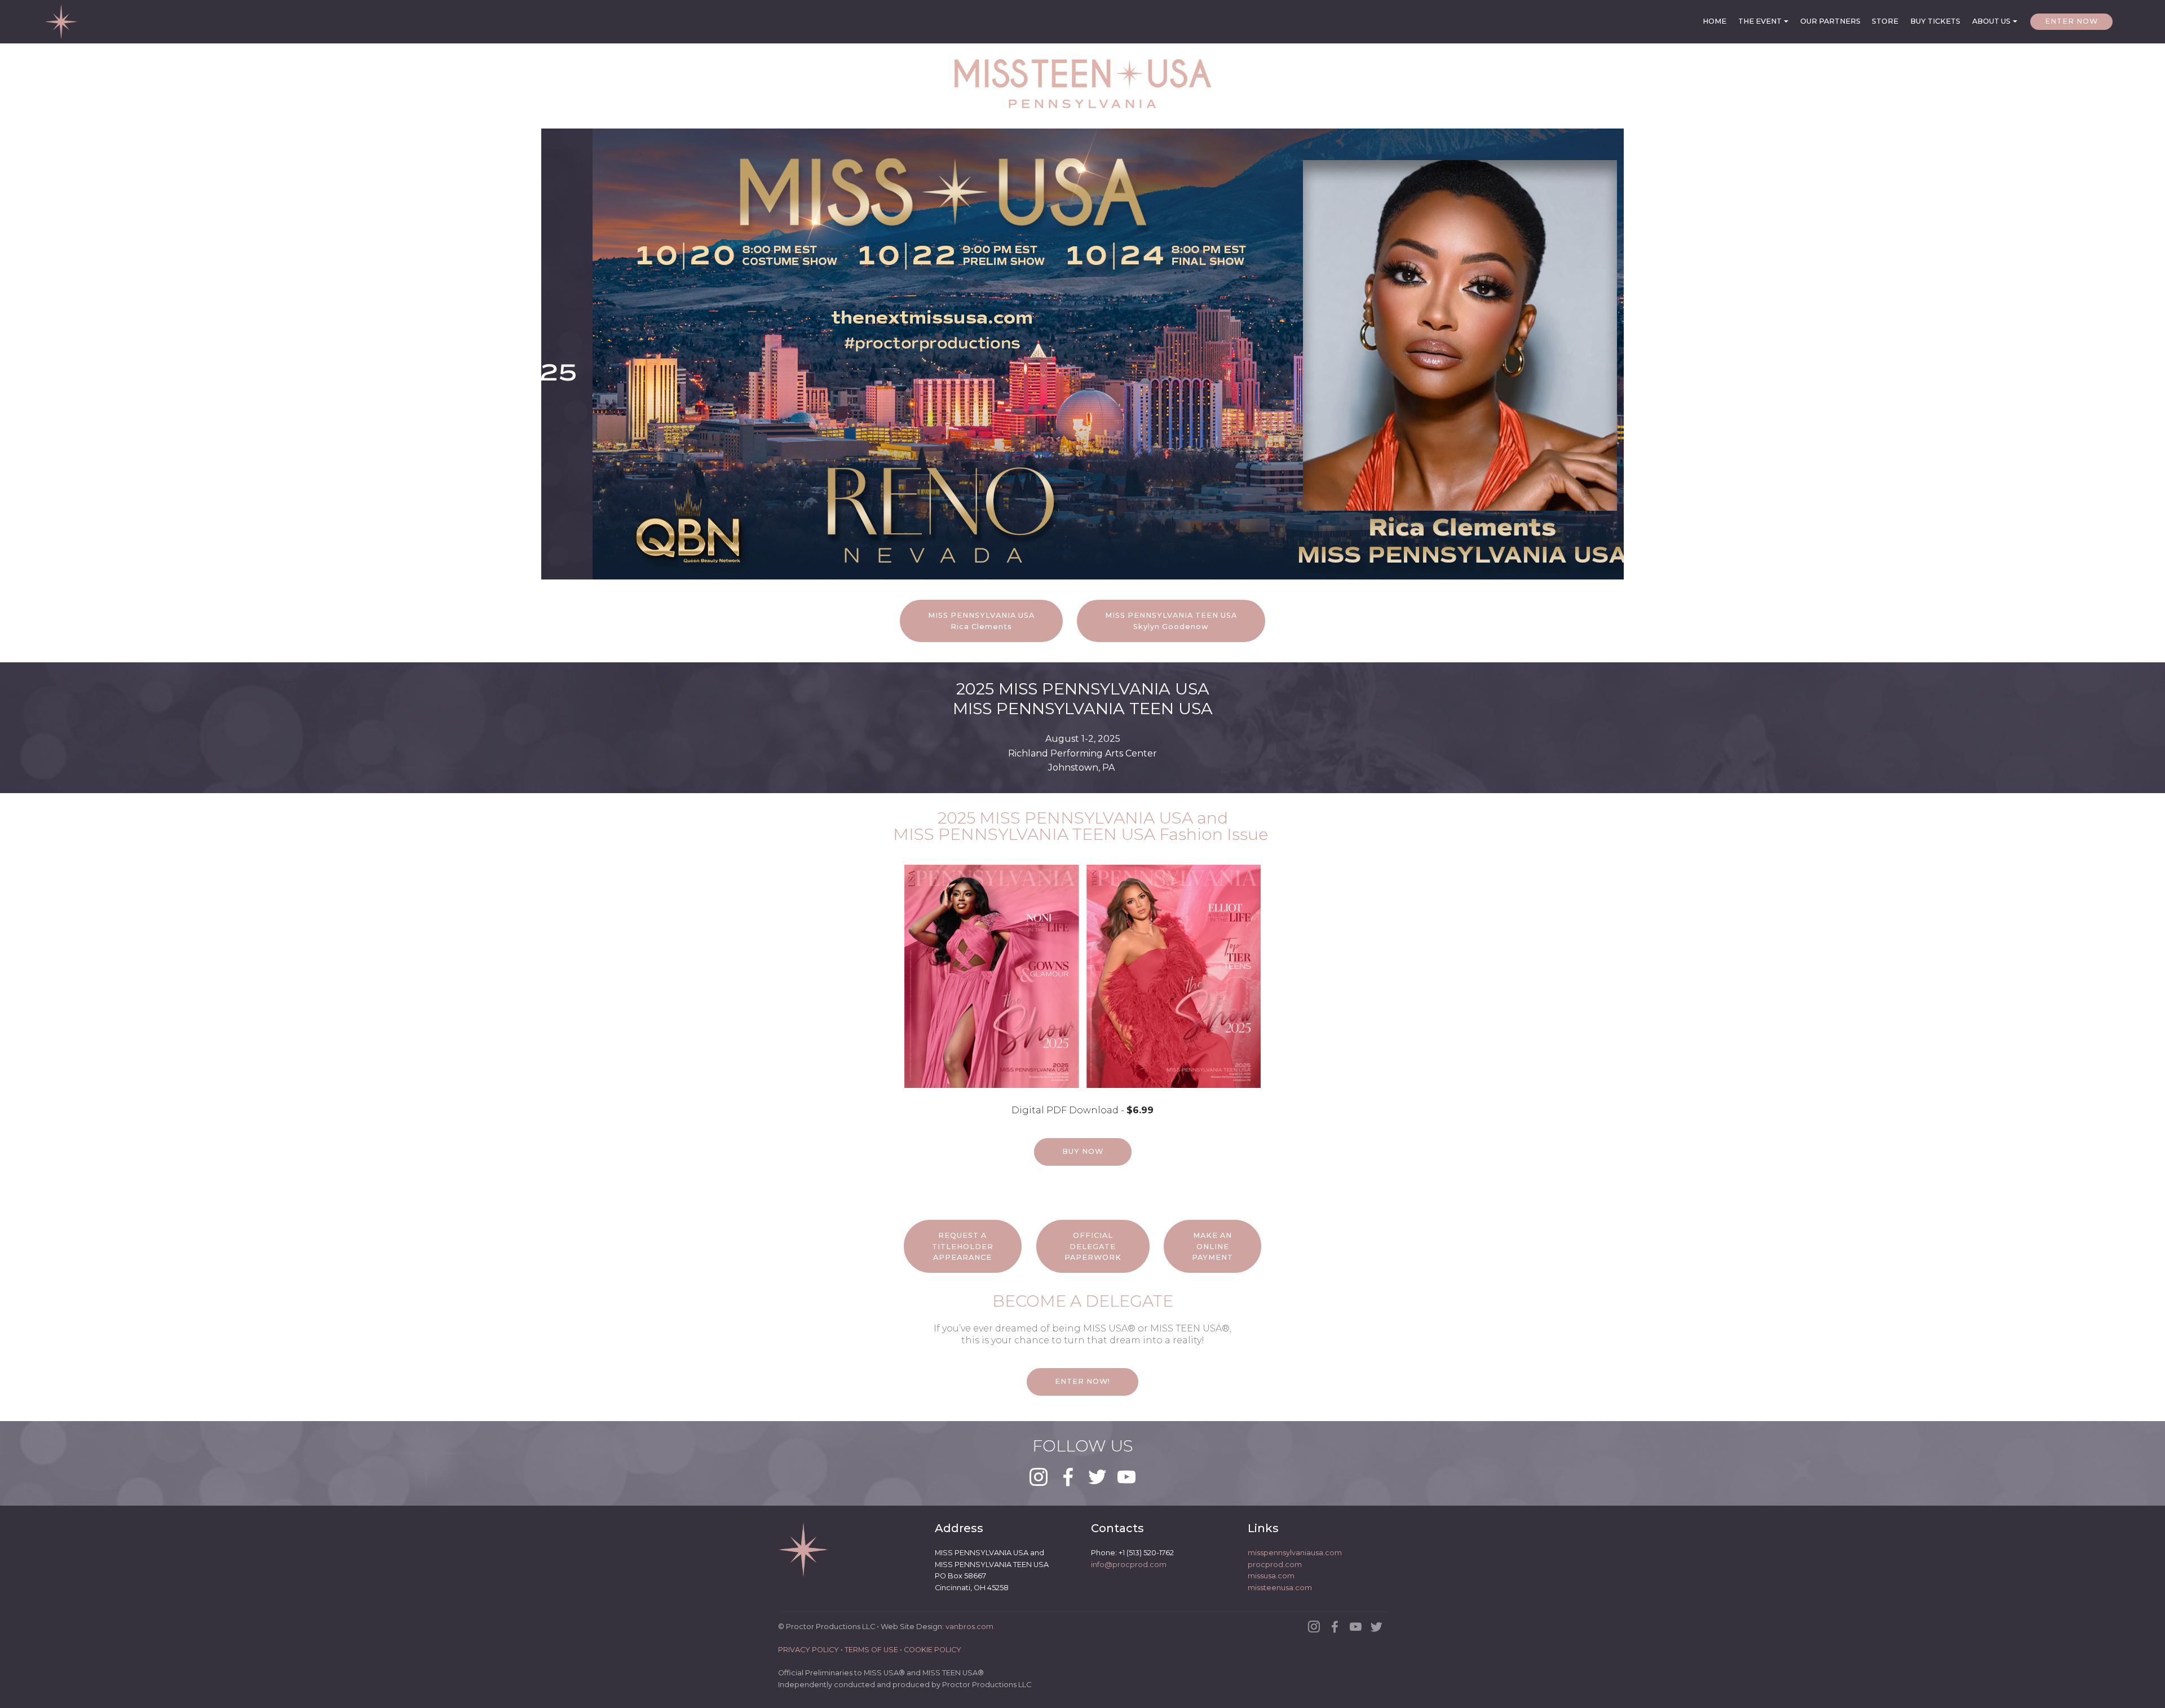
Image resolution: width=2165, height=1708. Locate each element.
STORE (1885, 21)
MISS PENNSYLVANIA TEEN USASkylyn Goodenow (1171, 621)
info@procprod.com (1129, 1565)
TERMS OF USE (871, 1650)
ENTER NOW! (1082, 1381)
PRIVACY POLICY (808, 1650)
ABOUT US (1991, 21)
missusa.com (1271, 1576)
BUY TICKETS (1935, 21)
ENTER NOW (2071, 21)
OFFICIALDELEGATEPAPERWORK (1093, 1246)
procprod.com (1275, 1565)
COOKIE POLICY (933, 1650)
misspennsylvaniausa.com (1295, 1553)
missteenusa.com (1280, 1588)
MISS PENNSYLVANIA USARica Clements (981, 621)
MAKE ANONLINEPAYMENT (1212, 1246)
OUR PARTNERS (1830, 21)
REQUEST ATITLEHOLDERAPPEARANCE (963, 1246)
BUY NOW (1083, 1151)
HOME (1715, 21)
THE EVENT (1760, 21)
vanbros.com (969, 1627)
